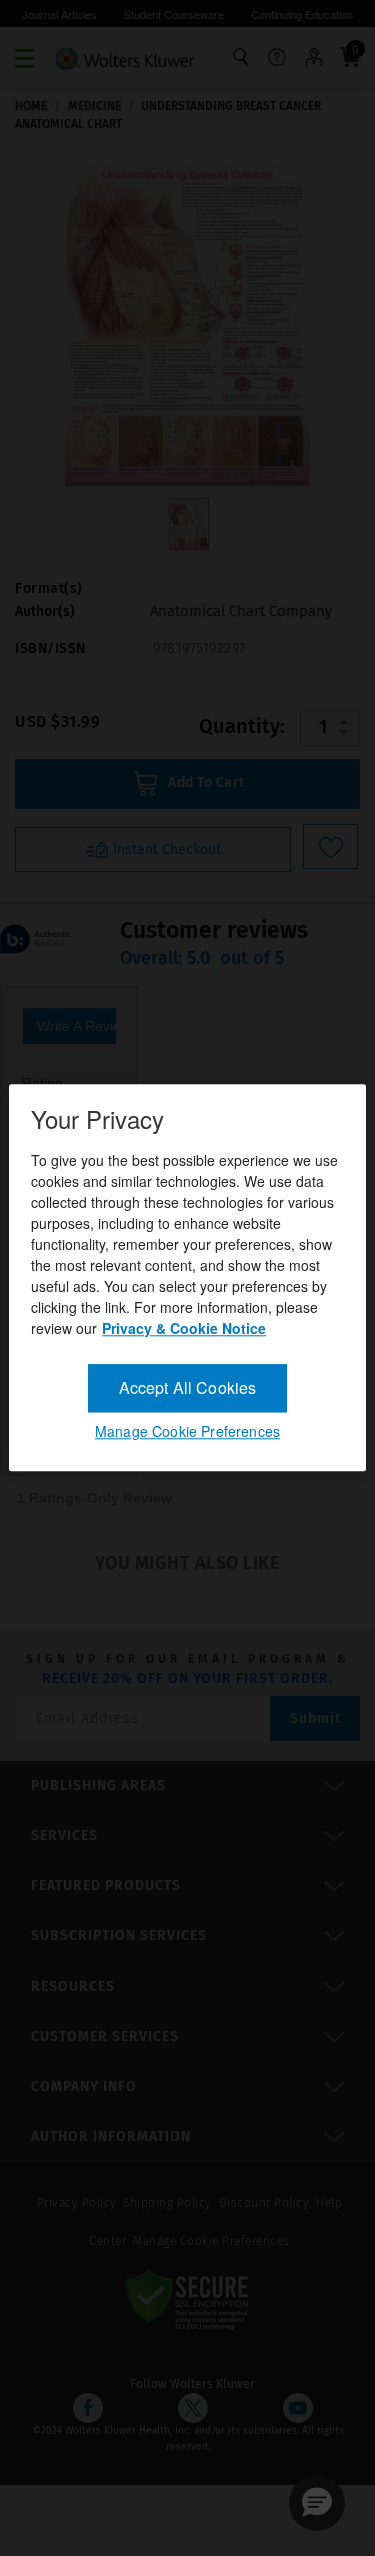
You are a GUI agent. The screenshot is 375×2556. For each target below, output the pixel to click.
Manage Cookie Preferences (187, 1432)
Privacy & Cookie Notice (184, 1328)
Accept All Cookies (188, 1387)
